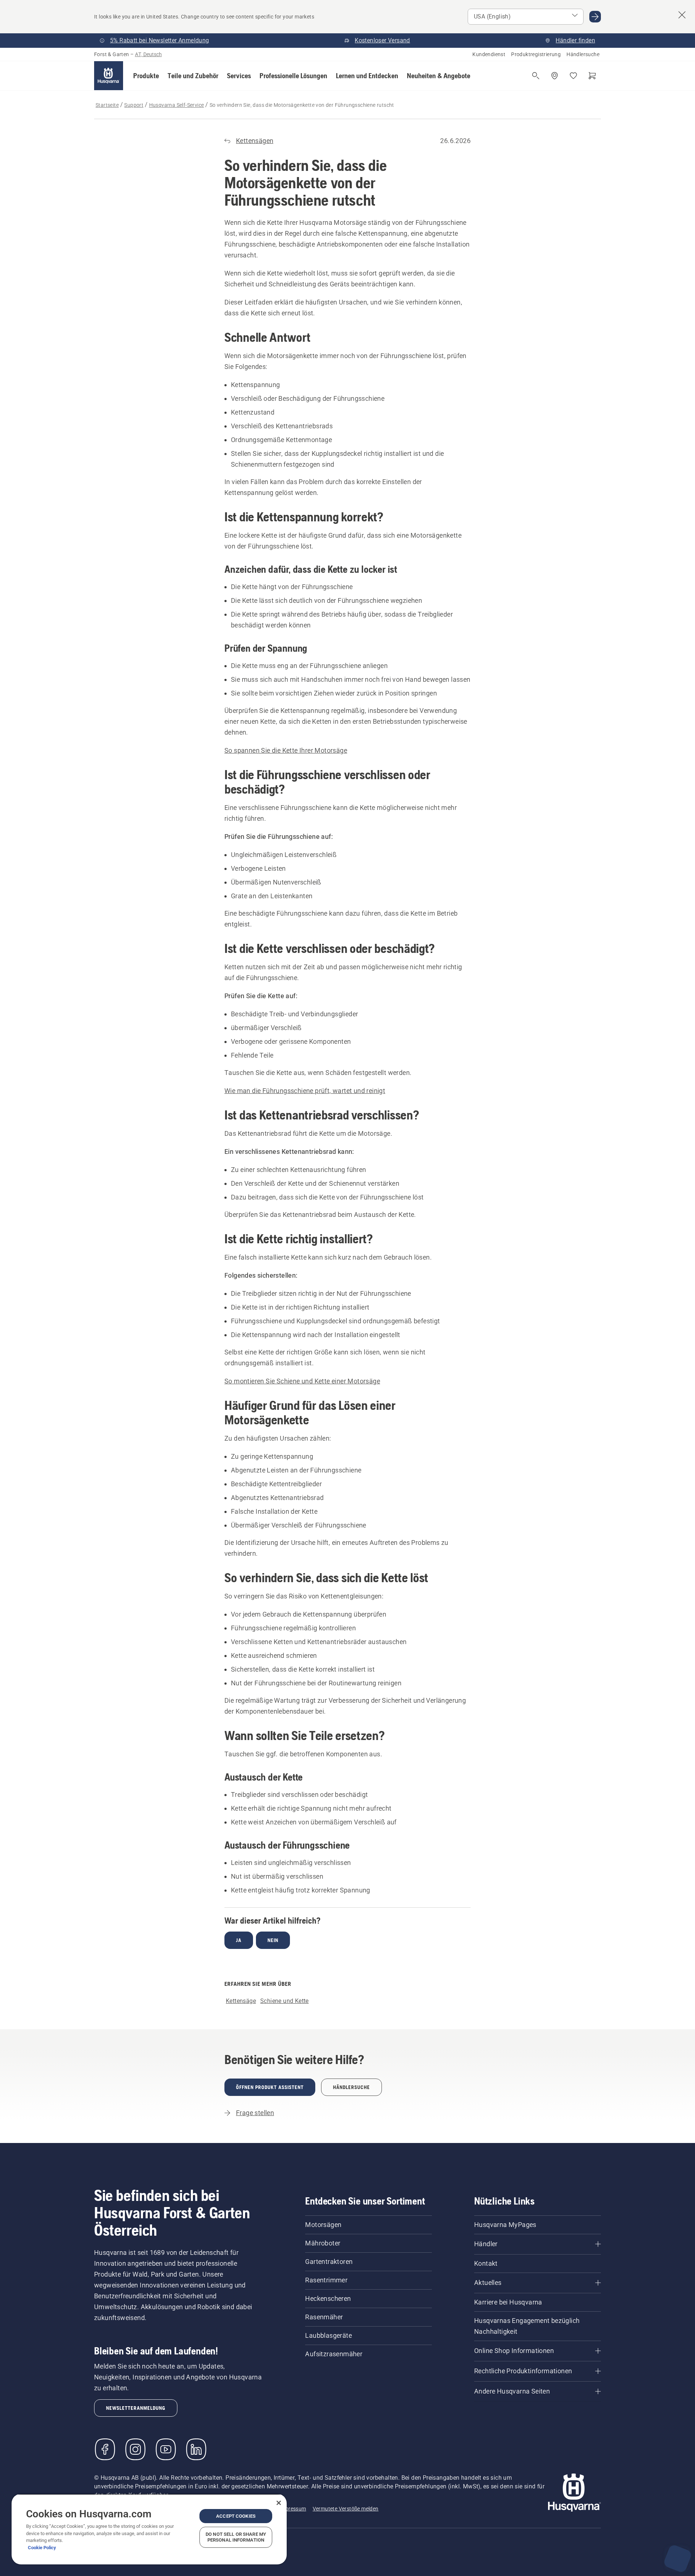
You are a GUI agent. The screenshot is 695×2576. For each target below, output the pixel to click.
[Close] (279, 2503)
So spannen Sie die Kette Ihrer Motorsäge (286, 750)
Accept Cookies (236, 2516)
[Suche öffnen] (536, 76)
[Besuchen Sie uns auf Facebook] (105, 2449)
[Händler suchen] (555, 76)
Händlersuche (583, 54)
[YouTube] (166, 2449)
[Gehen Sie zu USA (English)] (595, 17)
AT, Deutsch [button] (148, 54)
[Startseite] (109, 76)
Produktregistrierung (536, 54)
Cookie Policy (42, 2548)
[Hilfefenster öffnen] (678, 2559)
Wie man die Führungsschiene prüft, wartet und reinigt (305, 1091)
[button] (146, 76)
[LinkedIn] (196, 2449)
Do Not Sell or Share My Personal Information (236, 2537)
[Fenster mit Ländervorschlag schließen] (682, 15)
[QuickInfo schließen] (681, 2515)
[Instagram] (135, 2449)
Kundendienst (489, 54)
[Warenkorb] (592, 76)
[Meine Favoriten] (573, 76)
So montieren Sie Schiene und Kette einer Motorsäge (302, 1381)
